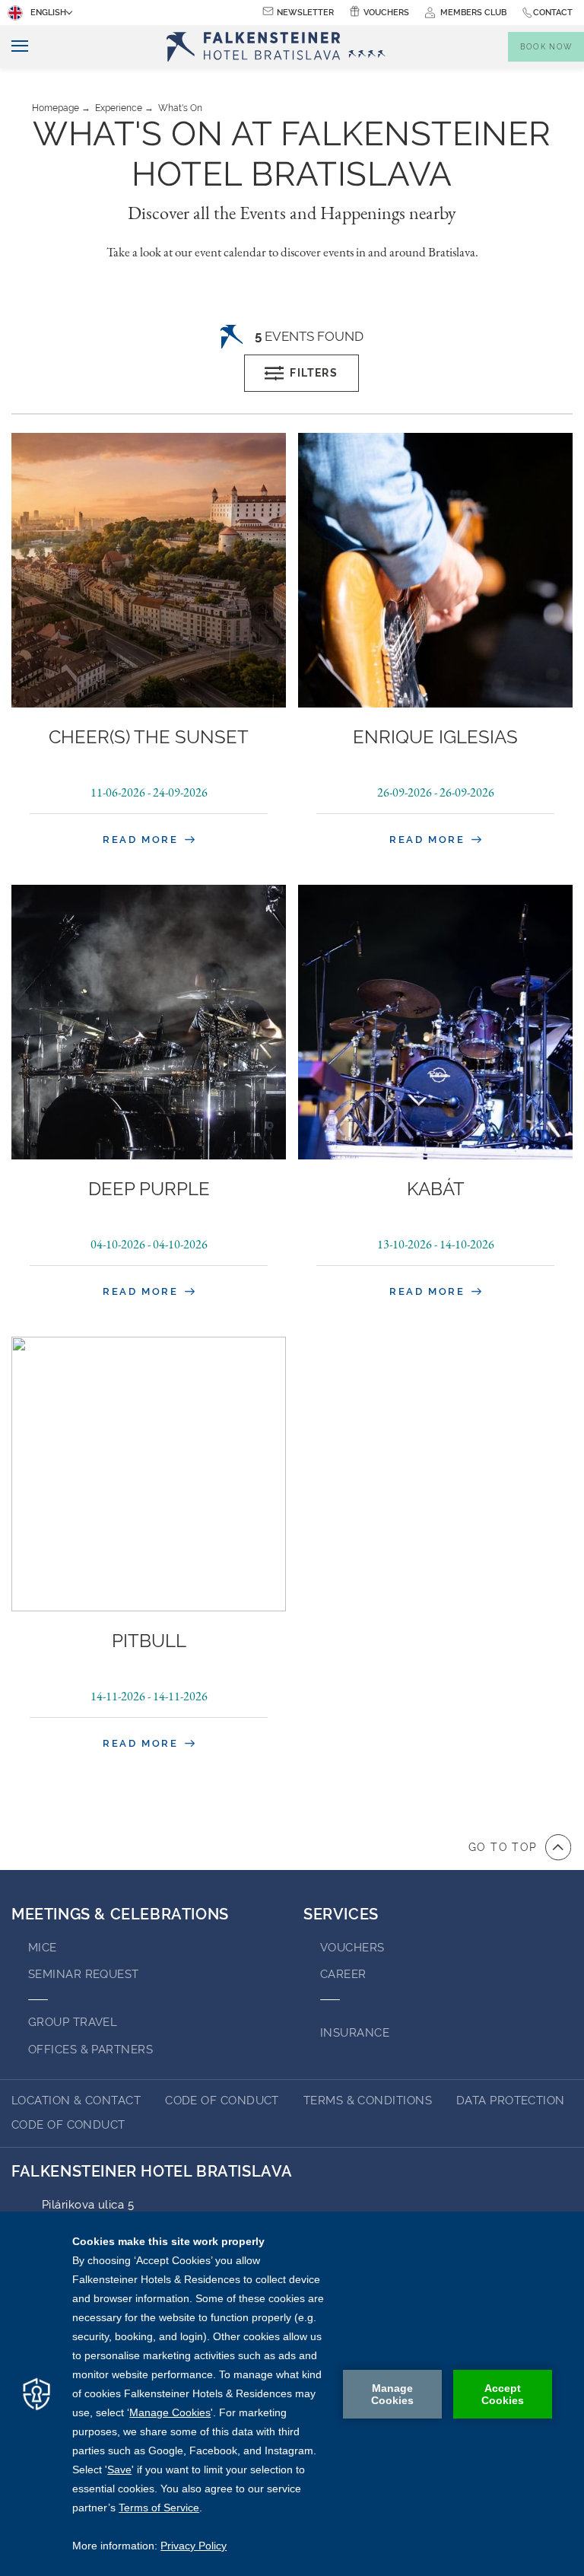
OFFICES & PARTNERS (90, 2050)
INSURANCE (355, 2033)
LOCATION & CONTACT (76, 2101)
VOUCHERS (352, 1948)
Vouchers (386, 13)
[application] (292, 2394)
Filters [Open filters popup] (314, 373)
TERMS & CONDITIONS (368, 2101)
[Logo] (281, 47)
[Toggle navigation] (14, 47)
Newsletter (305, 13)
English (48, 13)
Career (343, 1974)
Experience (119, 108)
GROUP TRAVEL (73, 2022)
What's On (180, 108)
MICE (43, 1948)
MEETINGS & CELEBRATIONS (120, 1914)
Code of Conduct (222, 2101)
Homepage (56, 108)
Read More (143, 840)
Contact (553, 13)
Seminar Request (84, 1974)
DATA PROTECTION (511, 2101)
